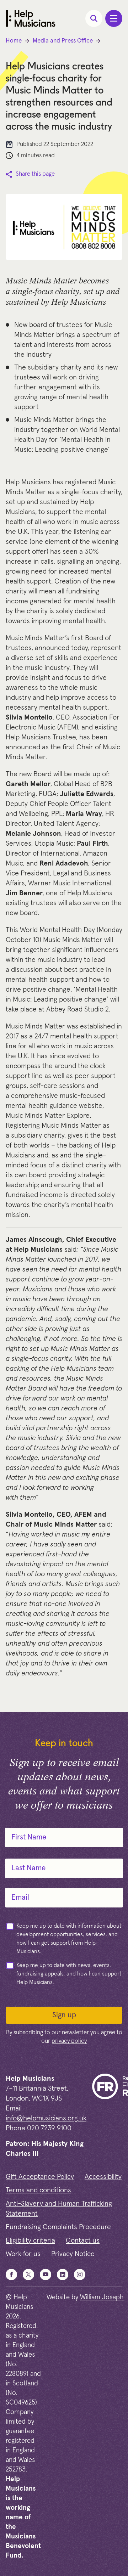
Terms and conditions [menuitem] (38, 2190)
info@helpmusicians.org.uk (46, 2118)
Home (14, 41)
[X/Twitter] (28, 2275)
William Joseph (102, 2297)
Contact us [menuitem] (83, 2240)
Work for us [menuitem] (23, 2254)
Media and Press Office (63, 41)
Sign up (64, 2015)
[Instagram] (80, 2275)
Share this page (35, 174)
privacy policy (69, 2041)
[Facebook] (11, 2275)
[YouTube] (46, 2275)
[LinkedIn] (63, 2275)
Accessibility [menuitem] (103, 2177)
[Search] (94, 18)
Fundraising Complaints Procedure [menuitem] (58, 2227)
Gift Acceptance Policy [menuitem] (40, 2177)
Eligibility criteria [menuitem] (30, 2240)
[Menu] (114, 18)
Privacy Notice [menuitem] (73, 2254)
